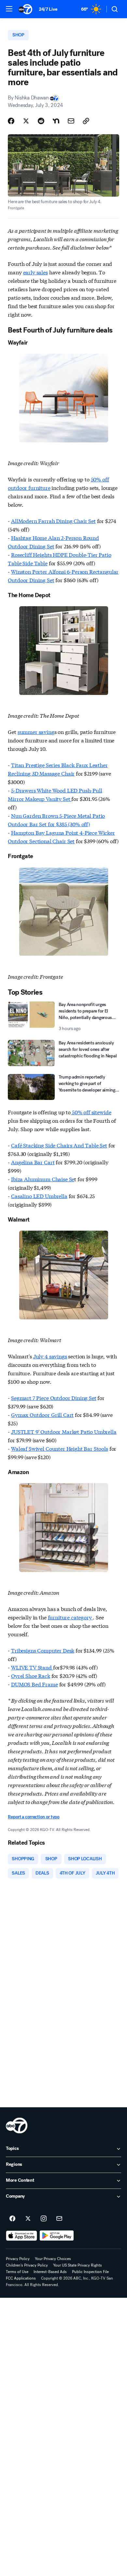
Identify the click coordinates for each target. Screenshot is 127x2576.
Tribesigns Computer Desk (43, 1650)
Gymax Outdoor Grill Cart (42, 1414)
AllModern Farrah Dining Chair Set (53, 521)
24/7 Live (48, 9)
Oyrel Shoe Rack (31, 1675)
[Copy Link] (86, 121)
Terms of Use (17, 2272)
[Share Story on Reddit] (41, 121)
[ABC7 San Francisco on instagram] (44, 2219)
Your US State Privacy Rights (78, 2265)
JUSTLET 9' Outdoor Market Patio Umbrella (64, 1431)
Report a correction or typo (34, 1817)
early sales (35, 272)
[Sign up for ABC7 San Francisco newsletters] (59, 2219)
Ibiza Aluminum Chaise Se (43, 1179)
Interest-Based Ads (50, 2272)
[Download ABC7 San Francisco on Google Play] (57, 2236)
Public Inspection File (90, 2272)
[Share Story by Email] (71, 121)
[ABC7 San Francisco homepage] (25, 9)
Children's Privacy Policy (27, 2265)
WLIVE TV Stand (32, 1667)
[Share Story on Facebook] (11, 121)
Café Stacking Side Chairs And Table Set (59, 1145)
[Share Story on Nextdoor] (56, 121)
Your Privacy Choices (53, 2259)
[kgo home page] (17, 2125)
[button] (9, 9)
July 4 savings (50, 1356)
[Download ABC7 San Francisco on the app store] (21, 2236)
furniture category (71, 1617)
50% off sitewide (91, 1112)
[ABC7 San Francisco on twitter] (28, 2219)
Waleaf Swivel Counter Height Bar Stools (60, 1448)
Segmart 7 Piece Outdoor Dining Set (54, 1398)
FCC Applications (21, 2278)
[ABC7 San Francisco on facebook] (12, 2219)
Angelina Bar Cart (33, 1162)
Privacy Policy (18, 2259)
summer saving (36, 732)
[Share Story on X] (26, 121)
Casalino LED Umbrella (39, 1196)
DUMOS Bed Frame (35, 1684)
